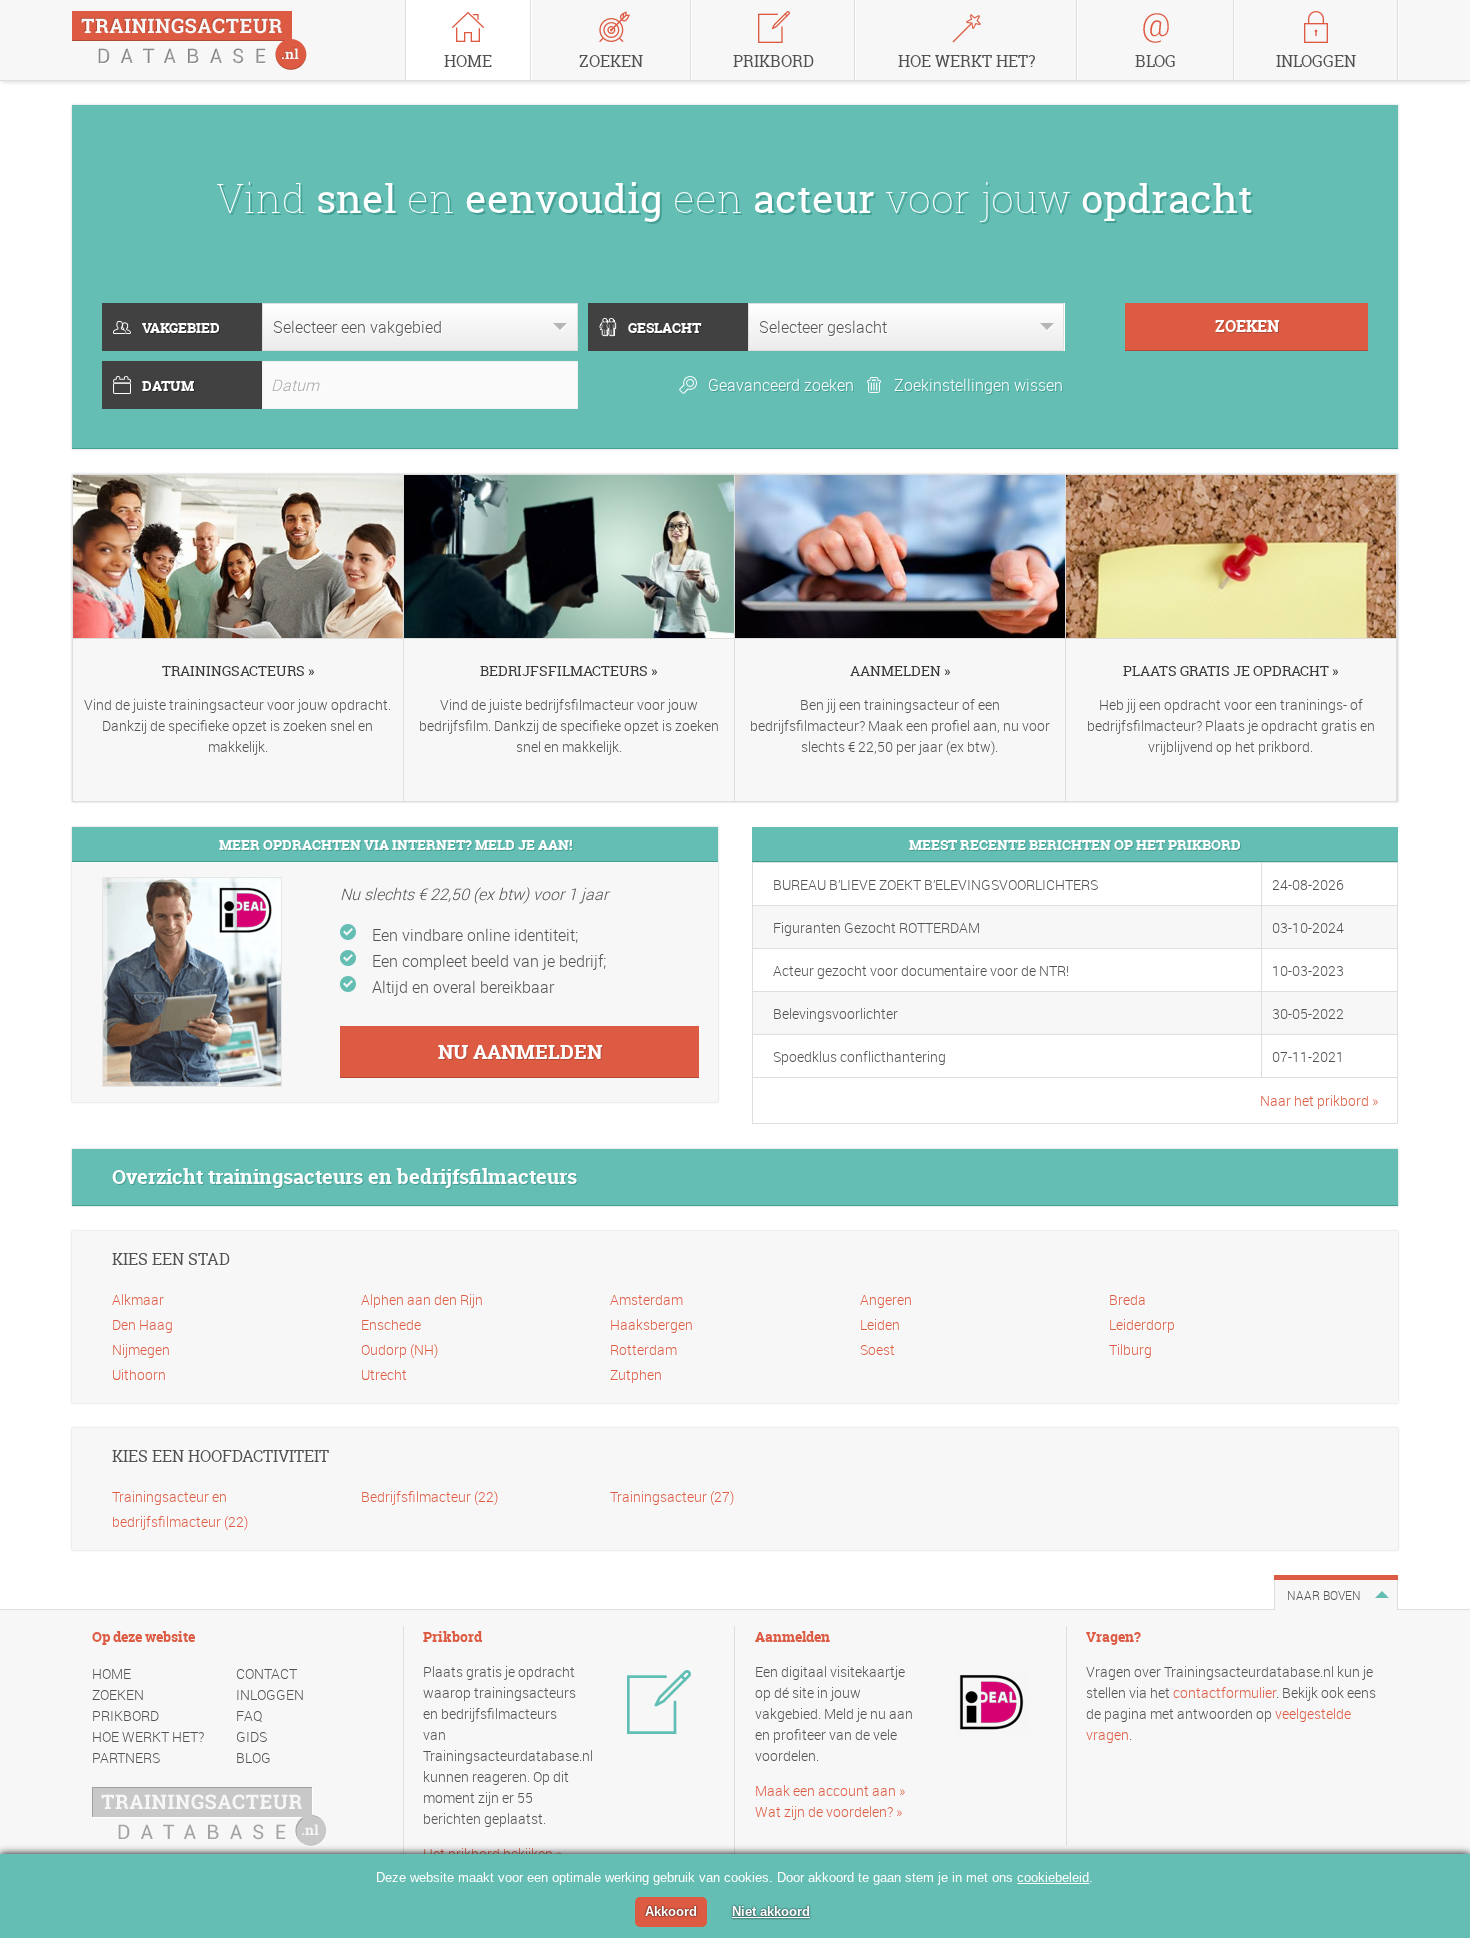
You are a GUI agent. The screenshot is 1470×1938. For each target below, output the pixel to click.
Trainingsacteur (672, 1496)
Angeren (886, 1299)
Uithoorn (139, 1374)
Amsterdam (646, 1299)
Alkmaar (138, 1299)
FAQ (249, 1715)
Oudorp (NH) (399, 1349)
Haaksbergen (651, 1324)
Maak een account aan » (830, 1790)
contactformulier (1224, 1692)
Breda (1127, 1299)
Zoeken (118, 1694)
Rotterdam (643, 1349)
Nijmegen (141, 1349)
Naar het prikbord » (1319, 1100)
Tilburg (1130, 1349)
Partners (126, 1757)
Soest (877, 1349)
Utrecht (384, 1374)
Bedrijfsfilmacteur (429, 1496)
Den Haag (142, 1324)
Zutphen (636, 1374)
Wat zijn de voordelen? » (828, 1811)
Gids (251, 1736)
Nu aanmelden (520, 1051)
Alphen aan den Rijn (422, 1299)
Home (111, 1673)
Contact (266, 1673)
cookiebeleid (1053, 1877)
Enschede (391, 1324)
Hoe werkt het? (148, 1736)
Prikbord (125, 1715)
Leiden (880, 1324)
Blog (253, 1757)
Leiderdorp (1142, 1324)
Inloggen (270, 1694)
